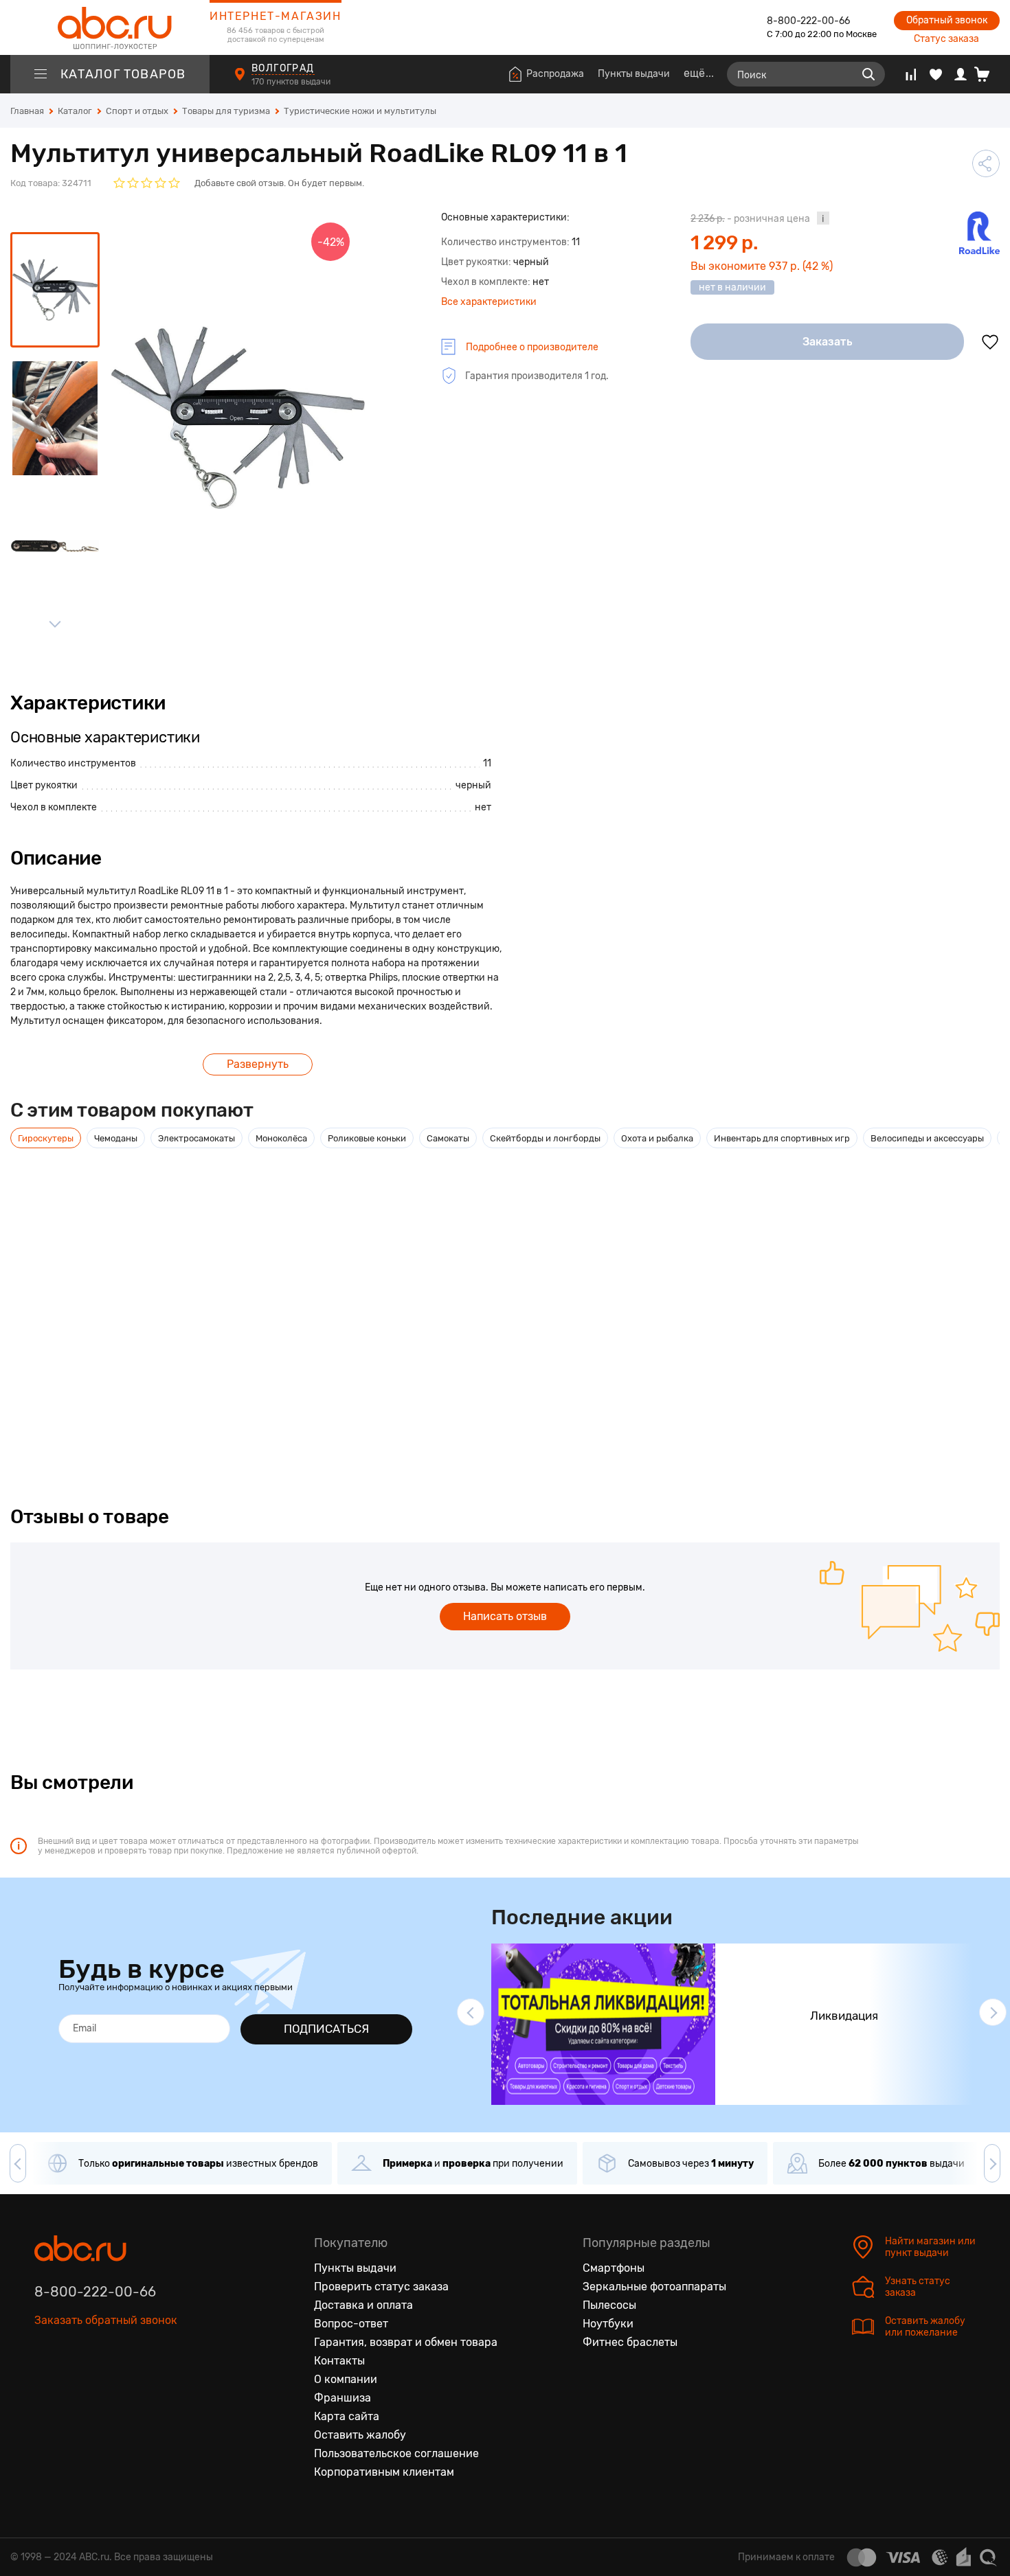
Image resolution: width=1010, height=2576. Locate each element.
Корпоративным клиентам (384, 2472)
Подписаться (326, 2029)
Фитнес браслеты (630, 2342)
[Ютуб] (103, 2384)
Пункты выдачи (634, 74)
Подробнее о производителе (532, 347)
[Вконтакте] (45, 2384)
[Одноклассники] (74, 2384)
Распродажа (555, 74)
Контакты (339, 2361)
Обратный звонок (947, 20)
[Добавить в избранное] (990, 342)
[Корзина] (987, 74)
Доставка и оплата (363, 2305)
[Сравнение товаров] (911, 74)
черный (473, 785)
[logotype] (110, 27)
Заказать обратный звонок (106, 2320)
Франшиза (343, 2398)
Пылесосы (609, 2305)
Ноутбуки (608, 2324)
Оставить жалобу (360, 2435)
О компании (346, 2379)
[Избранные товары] (936, 74)
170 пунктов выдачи (292, 82)
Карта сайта (347, 2416)
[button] (471, 2012)
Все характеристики (489, 302)
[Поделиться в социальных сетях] (986, 163)
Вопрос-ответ (351, 2324)
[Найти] (868, 74)
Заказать (828, 342)
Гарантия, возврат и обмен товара (406, 2342)
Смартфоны (614, 2268)
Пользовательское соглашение (396, 2453)
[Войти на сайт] (961, 74)
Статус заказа (946, 39)
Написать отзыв (505, 1616)
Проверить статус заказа (381, 2287)
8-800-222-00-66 (808, 21)
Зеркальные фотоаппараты (654, 2287)
